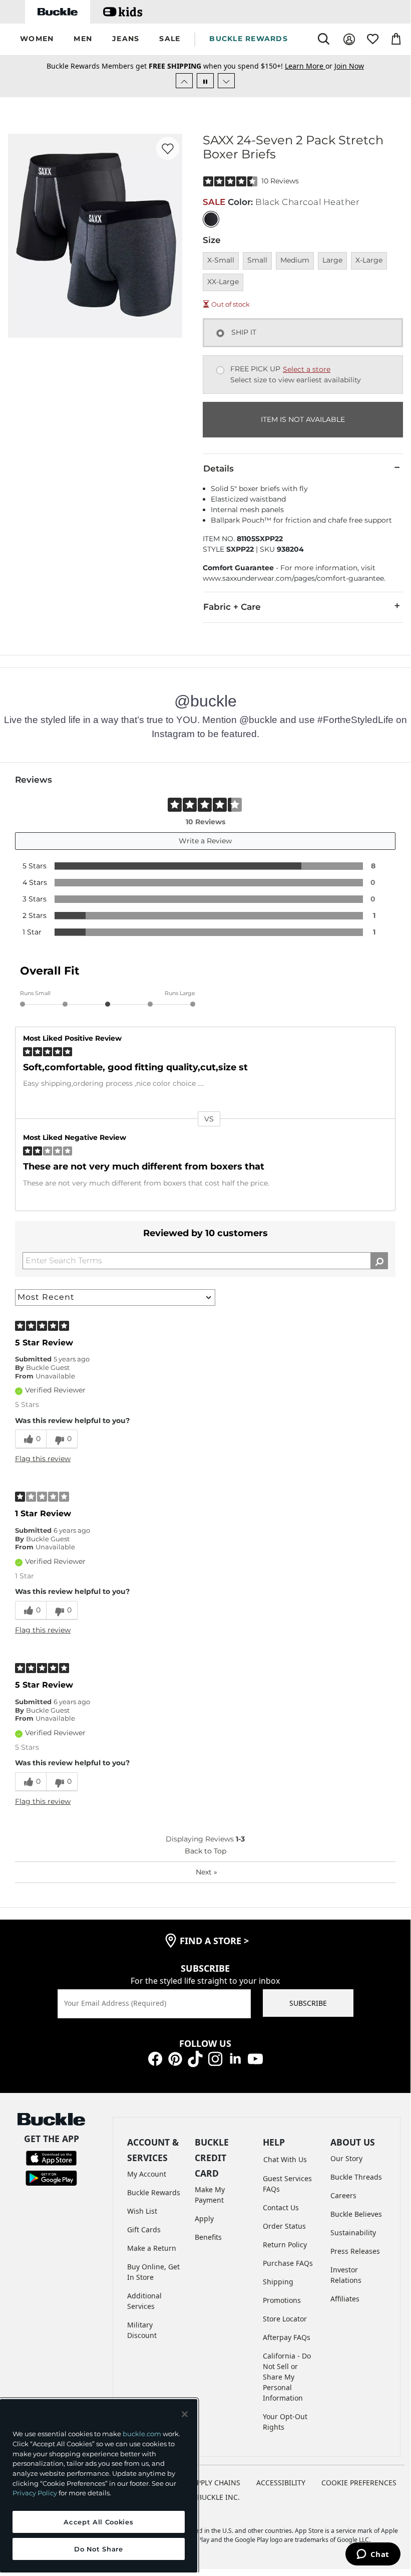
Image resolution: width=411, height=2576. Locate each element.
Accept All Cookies (98, 2522)
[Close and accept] (185, 2414)
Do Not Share (99, 2549)
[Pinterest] (175, 2058)
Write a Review (205, 841)
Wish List (142, 2211)
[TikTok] (195, 2058)
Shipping (278, 2282)
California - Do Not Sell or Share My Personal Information (287, 2377)
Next (207, 1872)
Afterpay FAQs (287, 2337)
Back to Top (205, 1851)
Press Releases (355, 2251)
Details (219, 469)
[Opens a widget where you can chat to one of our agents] (373, 2555)
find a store (214, 1941)
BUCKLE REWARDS (249, 39)
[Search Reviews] (379, 1261)
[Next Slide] (226, 81)
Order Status (284, 2226)
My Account (147, 2174)
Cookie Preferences (359, 2483)
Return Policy (285, 2245)
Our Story (346, 2158)
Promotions (282, 2300)
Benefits (208, 2237)
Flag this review (43, 1459)
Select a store (307, 369)
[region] (99, 2486)
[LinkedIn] (235, 2058)
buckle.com (142, 2434)
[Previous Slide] (184, 81)
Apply (204, 2218)
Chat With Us (285, 2159)
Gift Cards (144, 2230)
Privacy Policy (35, 2493)
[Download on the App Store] (51, 2157)
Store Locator (285, 2319)
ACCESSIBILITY (281, 2483)
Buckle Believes (356, 2214)
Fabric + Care (232, 607)
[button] (37, 39)
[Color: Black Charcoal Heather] (211, 219)
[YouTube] (255, 2058)
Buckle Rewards (154, 2192)
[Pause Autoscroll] (205, 81)
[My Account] (349, 39)
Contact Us (281, 2207)
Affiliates (345, 2299)
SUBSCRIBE (308, 2003)
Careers (343, 2195)
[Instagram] (215, 2058)
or (310, 66)
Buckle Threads (356, 2177)
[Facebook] (155, 2058)
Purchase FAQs (288, 2263)
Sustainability (353, 2233)
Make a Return (152, 2248)
